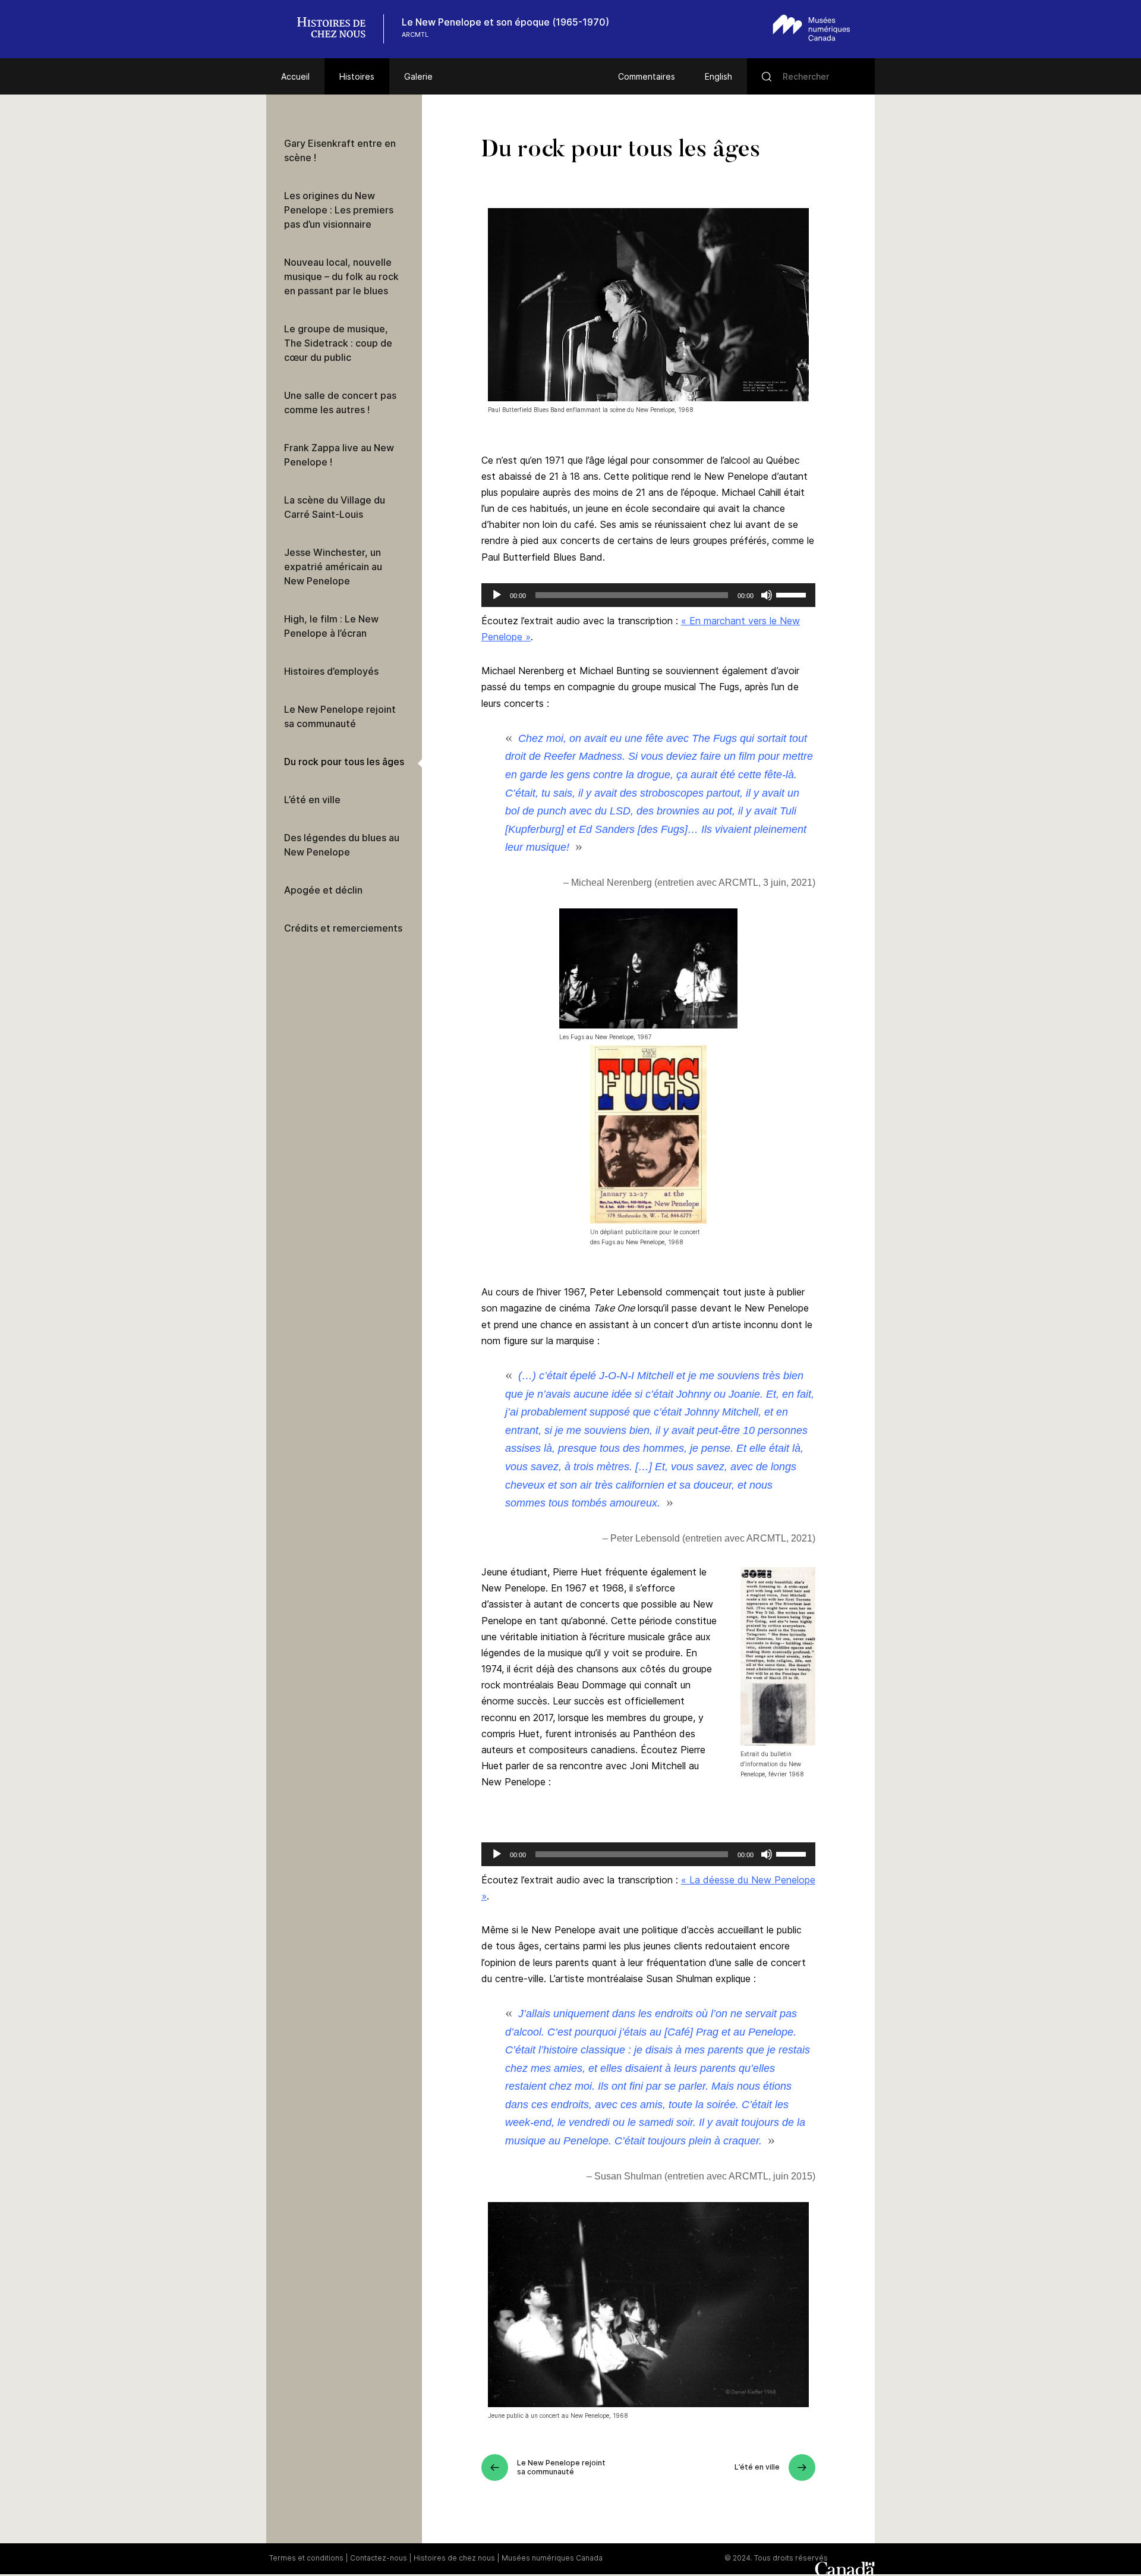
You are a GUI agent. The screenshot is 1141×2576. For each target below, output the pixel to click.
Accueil (295, 76)
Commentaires (647, 76)
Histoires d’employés (331, 671)
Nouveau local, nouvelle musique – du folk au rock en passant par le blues (341, 276)
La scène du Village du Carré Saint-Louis (335, 507)
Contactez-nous (379, 2558)
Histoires (357, 76)
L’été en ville (312, 800)
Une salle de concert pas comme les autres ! (340, 402)
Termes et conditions (306, 2558)
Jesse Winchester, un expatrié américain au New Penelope (333, 567)
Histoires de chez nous (454, 2558)
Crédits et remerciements (343, 928)
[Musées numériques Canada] (811, 28)
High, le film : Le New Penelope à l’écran (331, 626)
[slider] (793, 594)
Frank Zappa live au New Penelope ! (339, 455)
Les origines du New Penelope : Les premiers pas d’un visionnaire (339, 210)
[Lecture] (497, 595)
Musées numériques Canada (552, 2558)
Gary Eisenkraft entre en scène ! (340, 150)
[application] (648, 595)
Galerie (418, 76)
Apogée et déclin (323, 890)
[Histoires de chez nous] (338, 29)
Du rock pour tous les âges (344, 762)
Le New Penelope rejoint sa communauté (340, 716)
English (718, 76)
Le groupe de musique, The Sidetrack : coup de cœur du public (338, 343)
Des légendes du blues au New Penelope (342, 845)
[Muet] (767, 595)
